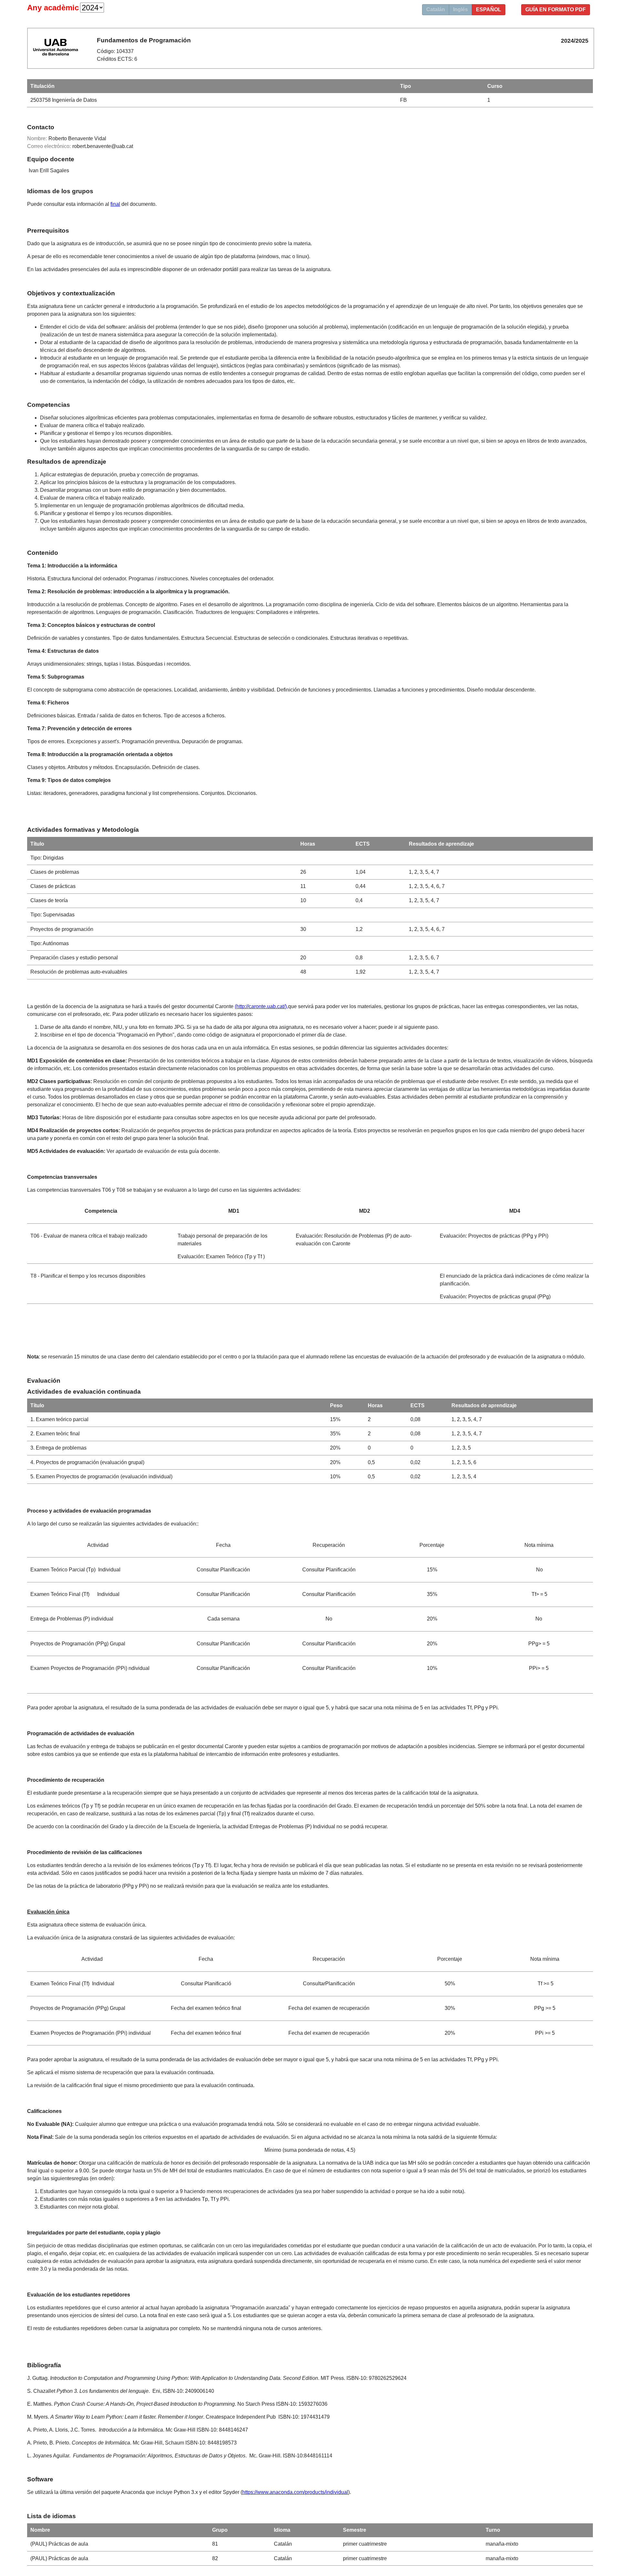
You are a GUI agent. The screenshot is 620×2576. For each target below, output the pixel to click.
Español (489, 10)
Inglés (460, 10)
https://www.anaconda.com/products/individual (295, 2492)
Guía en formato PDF (556, 10)
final (115, 204)
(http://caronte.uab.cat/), (261, 1006)
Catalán (436, 10)
